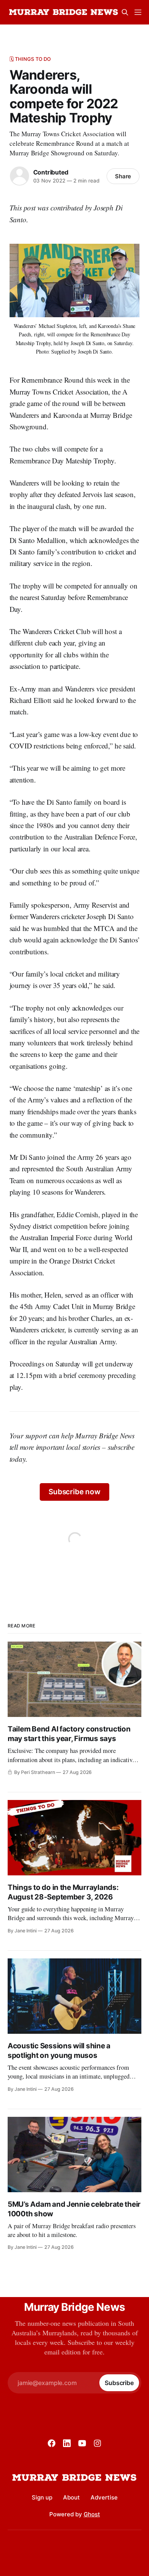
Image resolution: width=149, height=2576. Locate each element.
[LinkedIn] (67, 2443)
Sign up (42, 2497)
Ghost (92, 2514)
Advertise (104, 2497)
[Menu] (138, 12)
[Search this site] (125, 12)
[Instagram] (97, 2443)
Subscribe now (74, 1492)
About (71, 2497)
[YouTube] (82, 2443)
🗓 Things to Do (30, 59)
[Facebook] (52, 2443)
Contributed (51, 172)
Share (123, 176)
